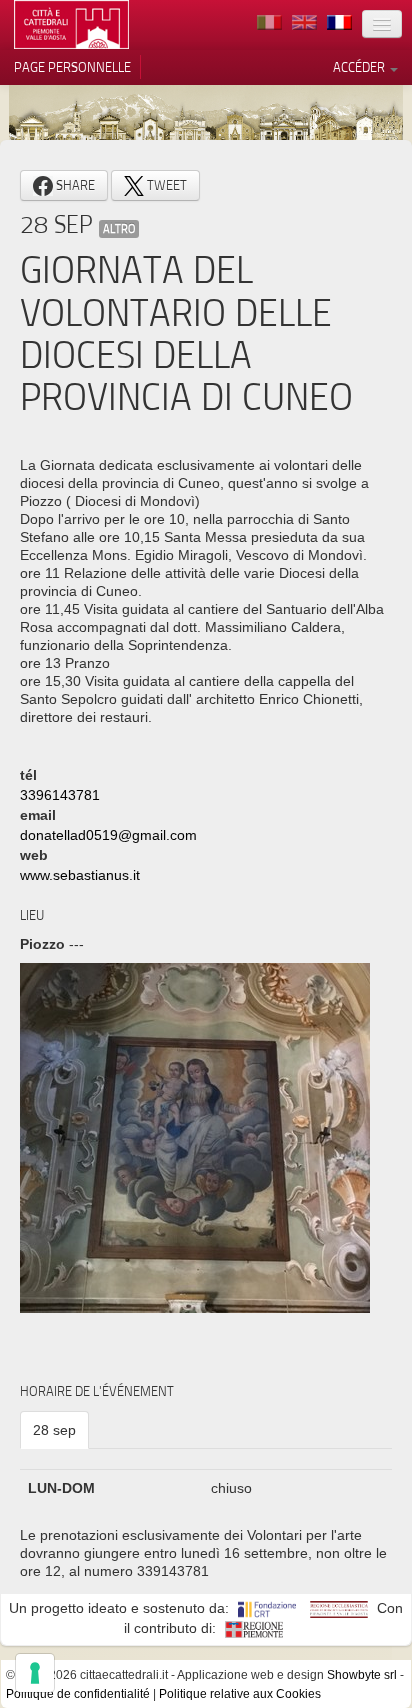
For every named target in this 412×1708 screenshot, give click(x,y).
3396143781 (60, 795)
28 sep (54, 1430)
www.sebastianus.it (80, 875)
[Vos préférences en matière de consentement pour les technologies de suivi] (35, 1673)
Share (74, 185)
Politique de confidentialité (78, 1694)
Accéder (360, 67)
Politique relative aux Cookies (240, 1694)
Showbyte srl (362, 1675)
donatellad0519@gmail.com (108, 835)
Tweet (165, 185)
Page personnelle (72, 67)
